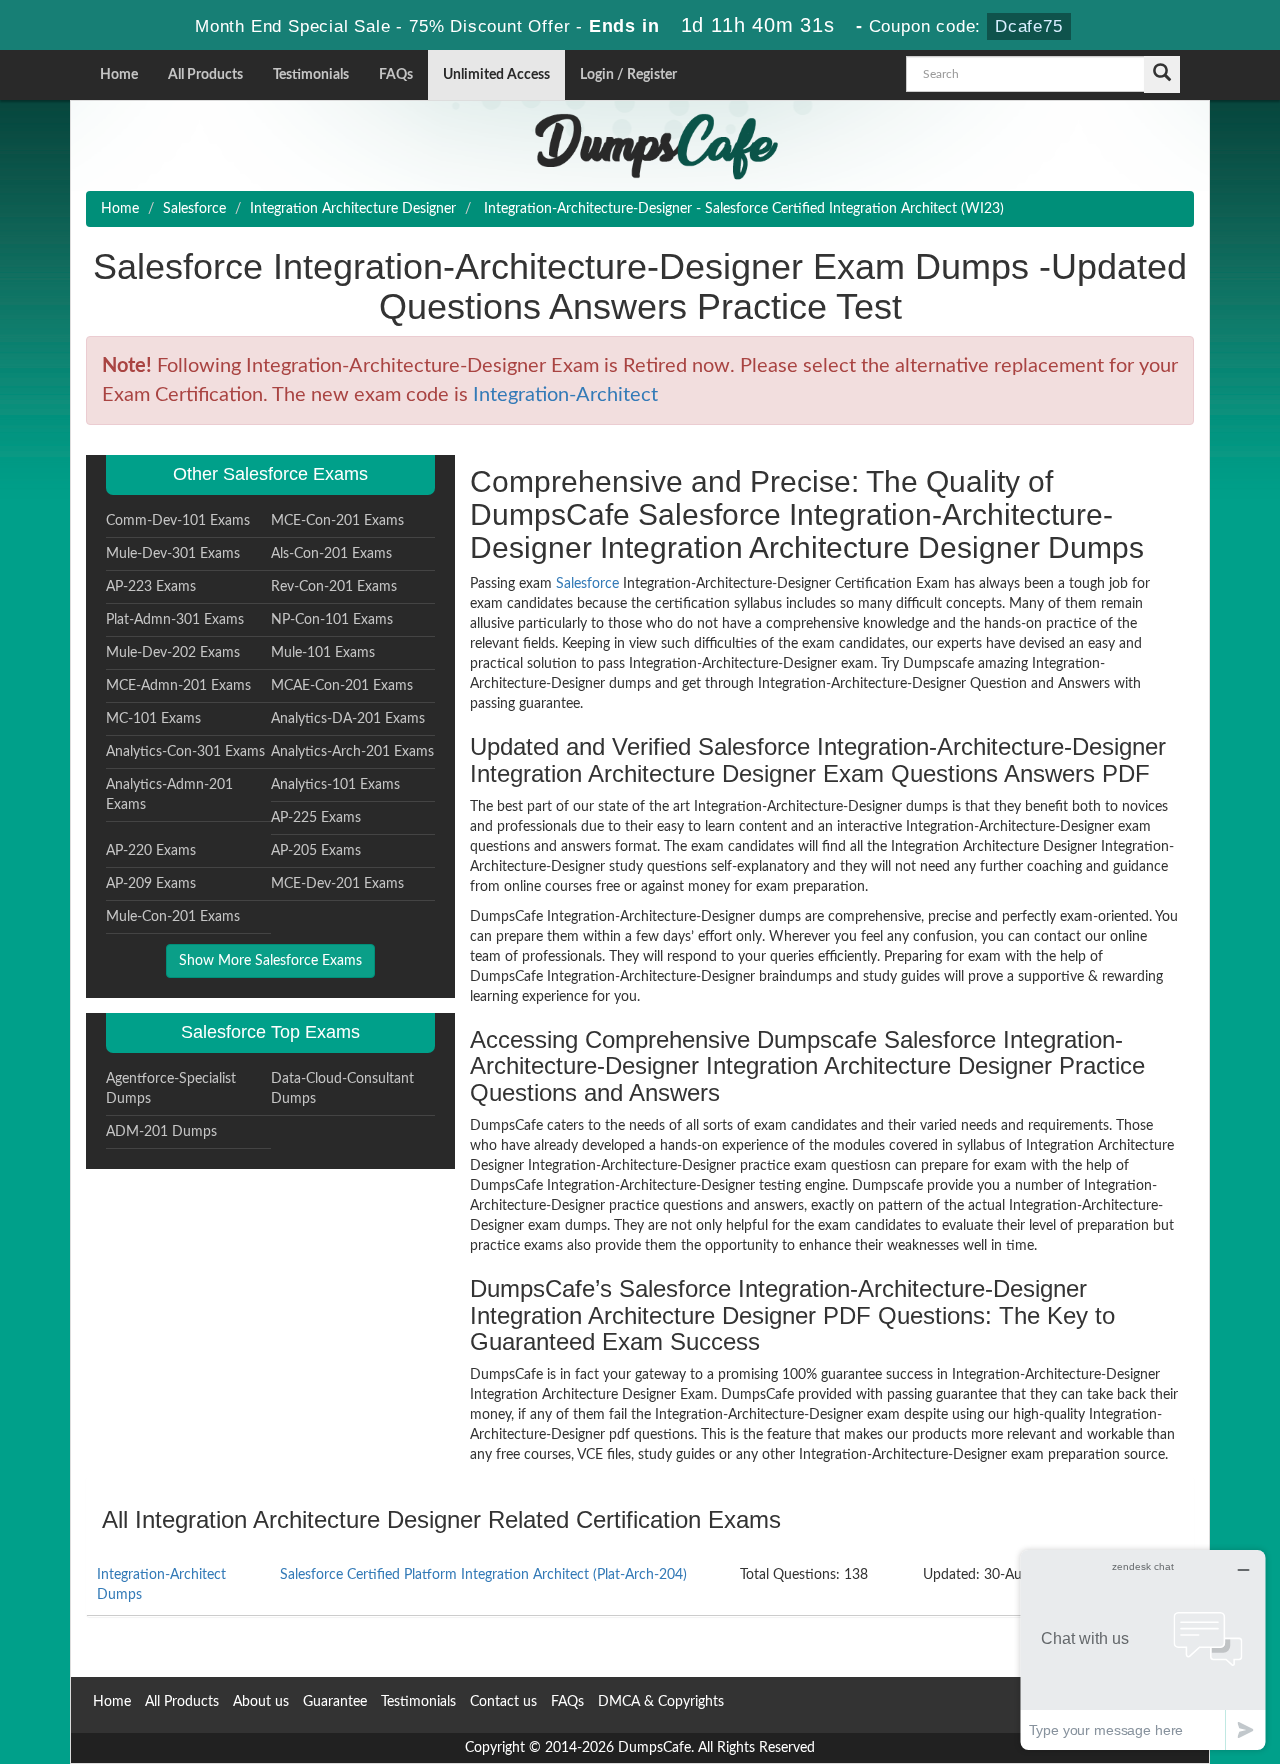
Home (119, 75)
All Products (205, 75)
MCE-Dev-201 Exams (337, 884)
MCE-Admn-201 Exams (178, 686)
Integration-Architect (565, 395)
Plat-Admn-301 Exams (175, 620)
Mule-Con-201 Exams (173, 917)
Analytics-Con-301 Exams (185, 752)
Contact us (503, 1702)
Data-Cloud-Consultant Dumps (342, 1089)
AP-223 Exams (151, 587)
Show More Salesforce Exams (270, 961)
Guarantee (335, 1702)
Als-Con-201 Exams (331, 554)
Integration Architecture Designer (353, 209)
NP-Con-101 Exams (332, 620)
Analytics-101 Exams (335, 785)
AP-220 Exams (151, 851)
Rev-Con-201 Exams (334, 587)
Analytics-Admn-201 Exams (169, 795)
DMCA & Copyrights (661, 1702)
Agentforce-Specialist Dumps (171, 1089)
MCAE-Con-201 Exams (342, 686)
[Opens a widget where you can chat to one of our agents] (1143, 1649)
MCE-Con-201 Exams (337, 521)
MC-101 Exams (153, 719)
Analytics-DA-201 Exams (348, 719)
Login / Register (628, 75)
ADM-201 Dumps (161, 1132)
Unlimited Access (496, 75)
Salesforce (194, 209)
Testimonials (311, 75)
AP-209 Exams (151, 884)
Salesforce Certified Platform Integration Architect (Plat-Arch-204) (483, 1575)
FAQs (396, 75)
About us (261, 1702)
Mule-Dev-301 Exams (173, 554)
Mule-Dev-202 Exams (173, 653)
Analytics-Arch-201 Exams (352, 752)
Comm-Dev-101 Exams (178, 521)
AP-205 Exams (316, 851)
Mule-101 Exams (323, 653)
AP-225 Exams (316, 818)
